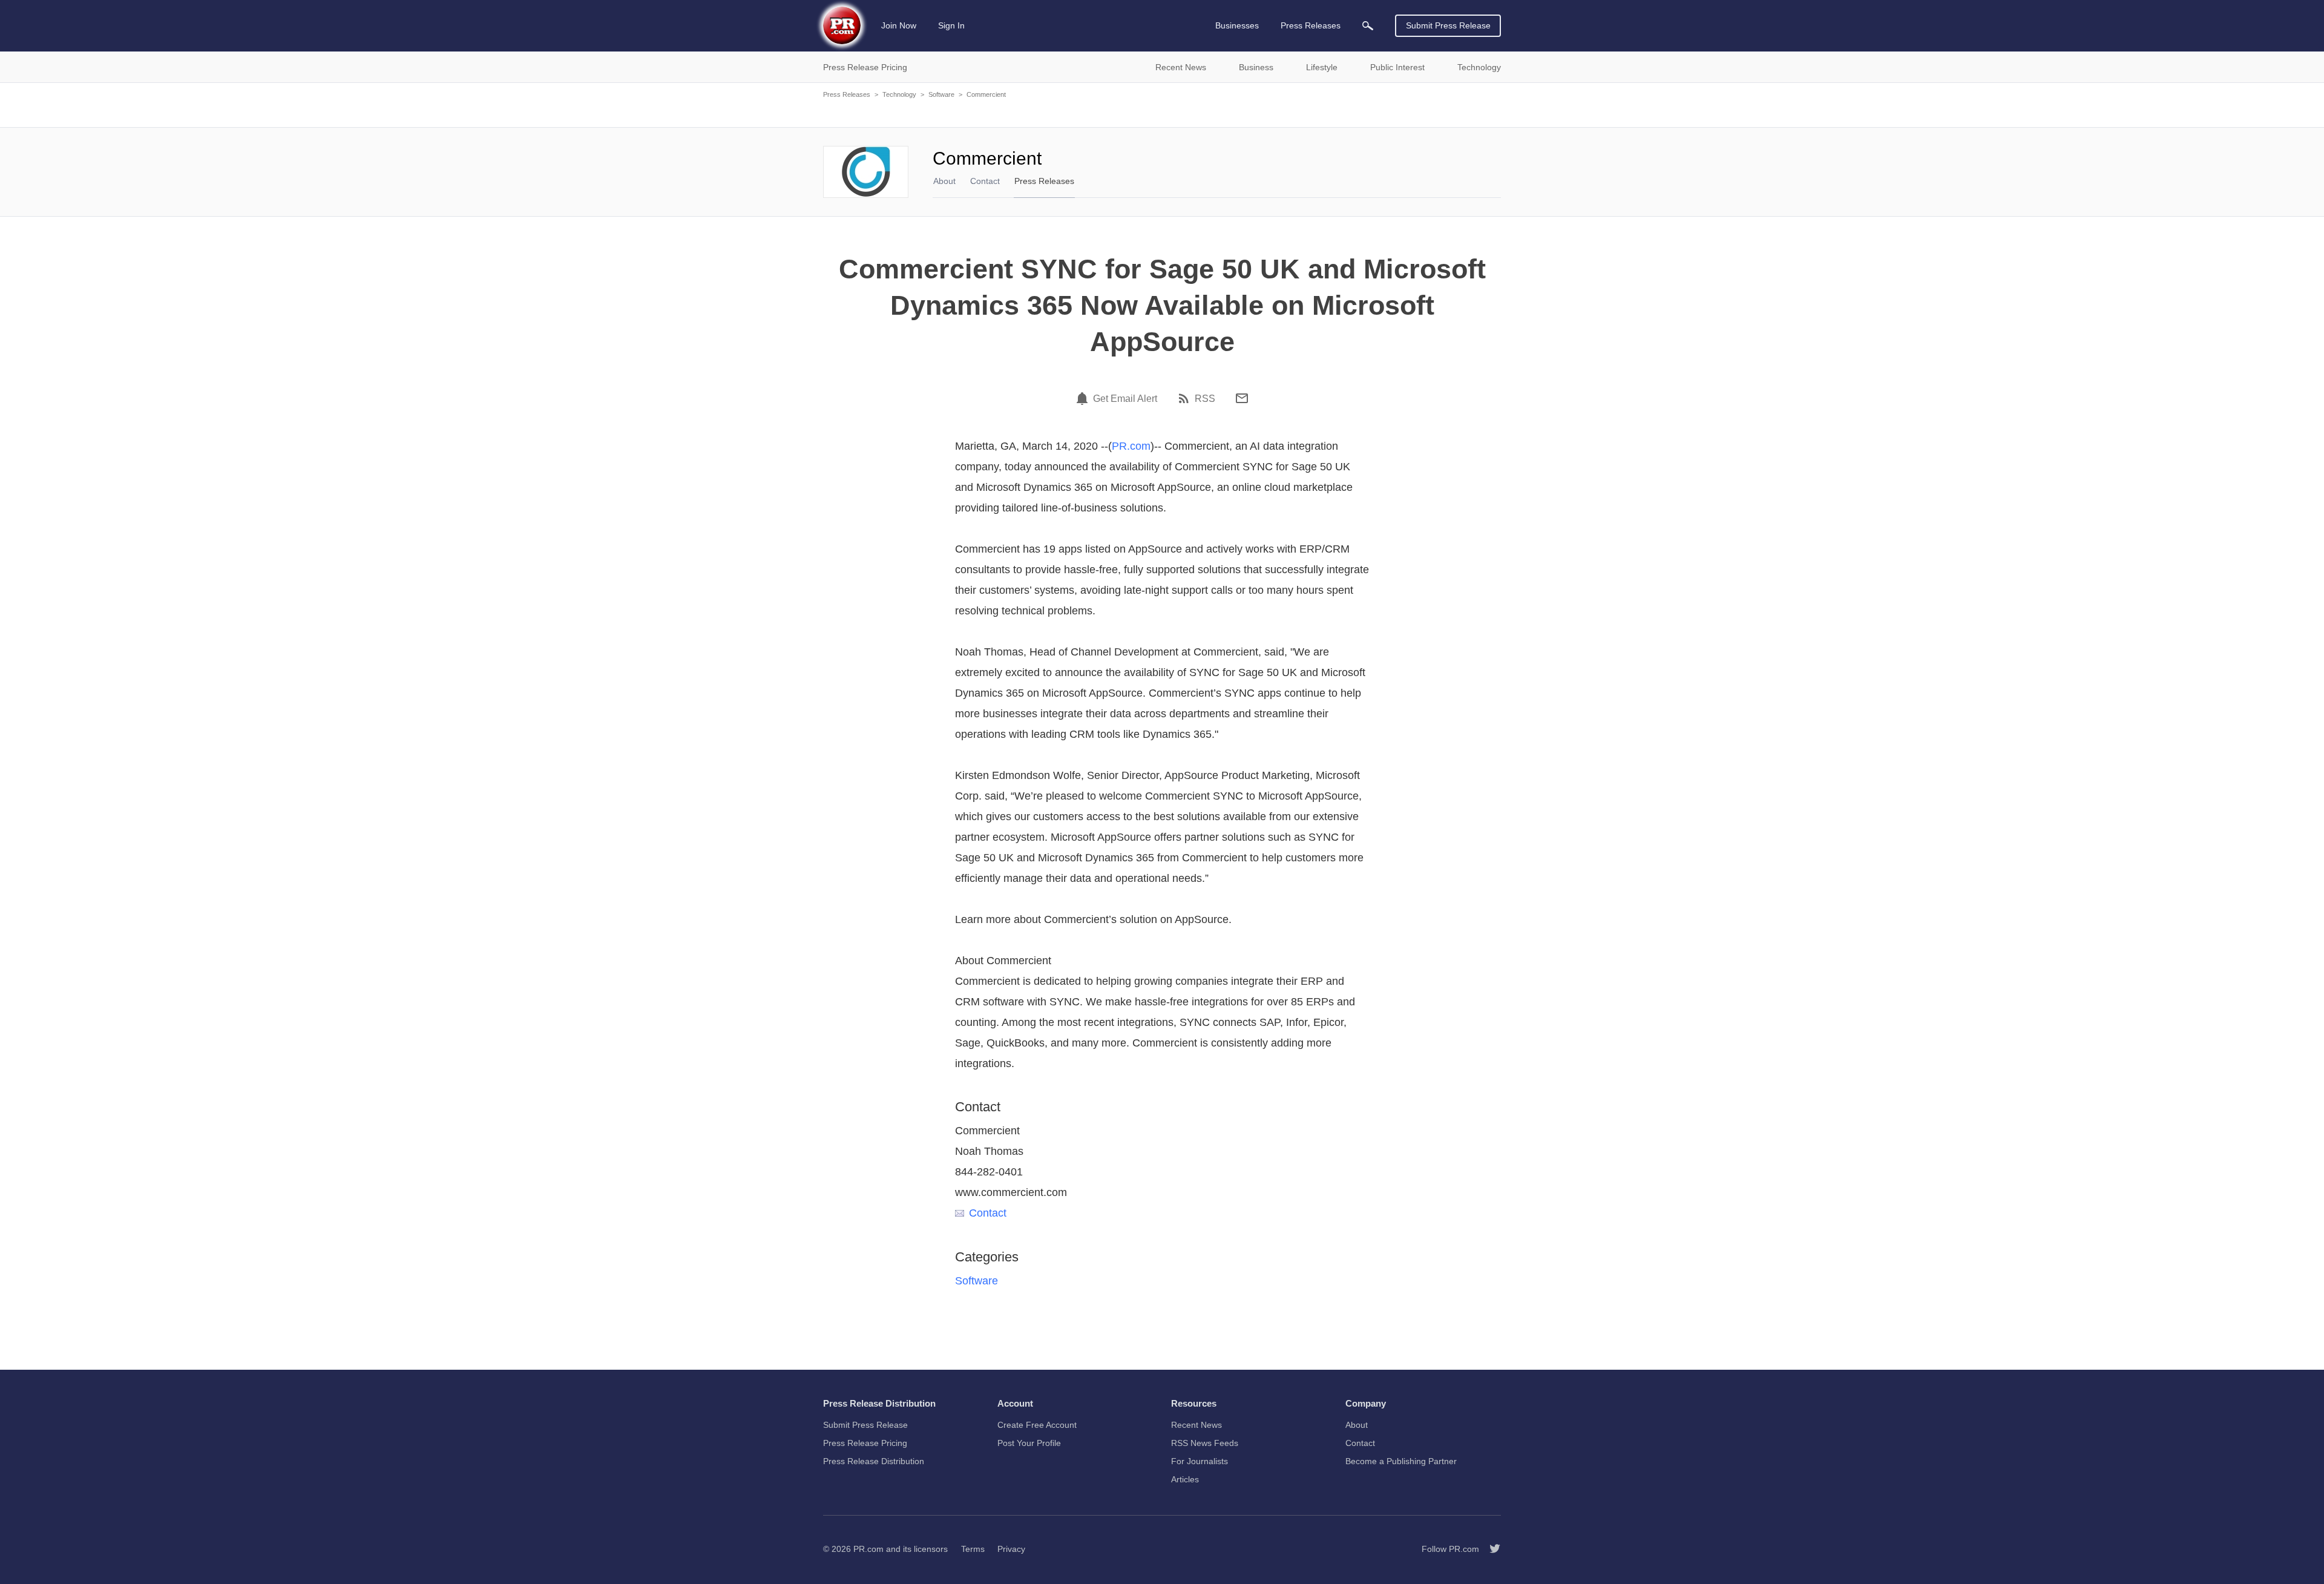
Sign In (951, 25)
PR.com (1131, 446)
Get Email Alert (1125, 399)
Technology (899, 94)
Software (941, 94)
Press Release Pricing (865, 1443)
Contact (985, 181)
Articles (1185, 1479)
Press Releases (847, 94)
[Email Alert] (1084, 398)
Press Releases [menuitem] (1311, 25)
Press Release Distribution (874, 1461)
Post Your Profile (1029, 1443)
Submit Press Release (1448, 25)
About (944, 181)
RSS (1205, 399)
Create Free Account (1037, 1425)
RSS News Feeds (1205, 1443)
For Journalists (1200, 1461)
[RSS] (1186, 398)
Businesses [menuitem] (1237, 25)
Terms (973, 1549)
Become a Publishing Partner (1401, 1461)
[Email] (1242, 398)
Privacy (1011, 1549)
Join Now (899, 25)
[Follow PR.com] (1490, 1549)
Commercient (986, 94)
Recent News (1196, 1425)
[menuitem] (1368, 26)
